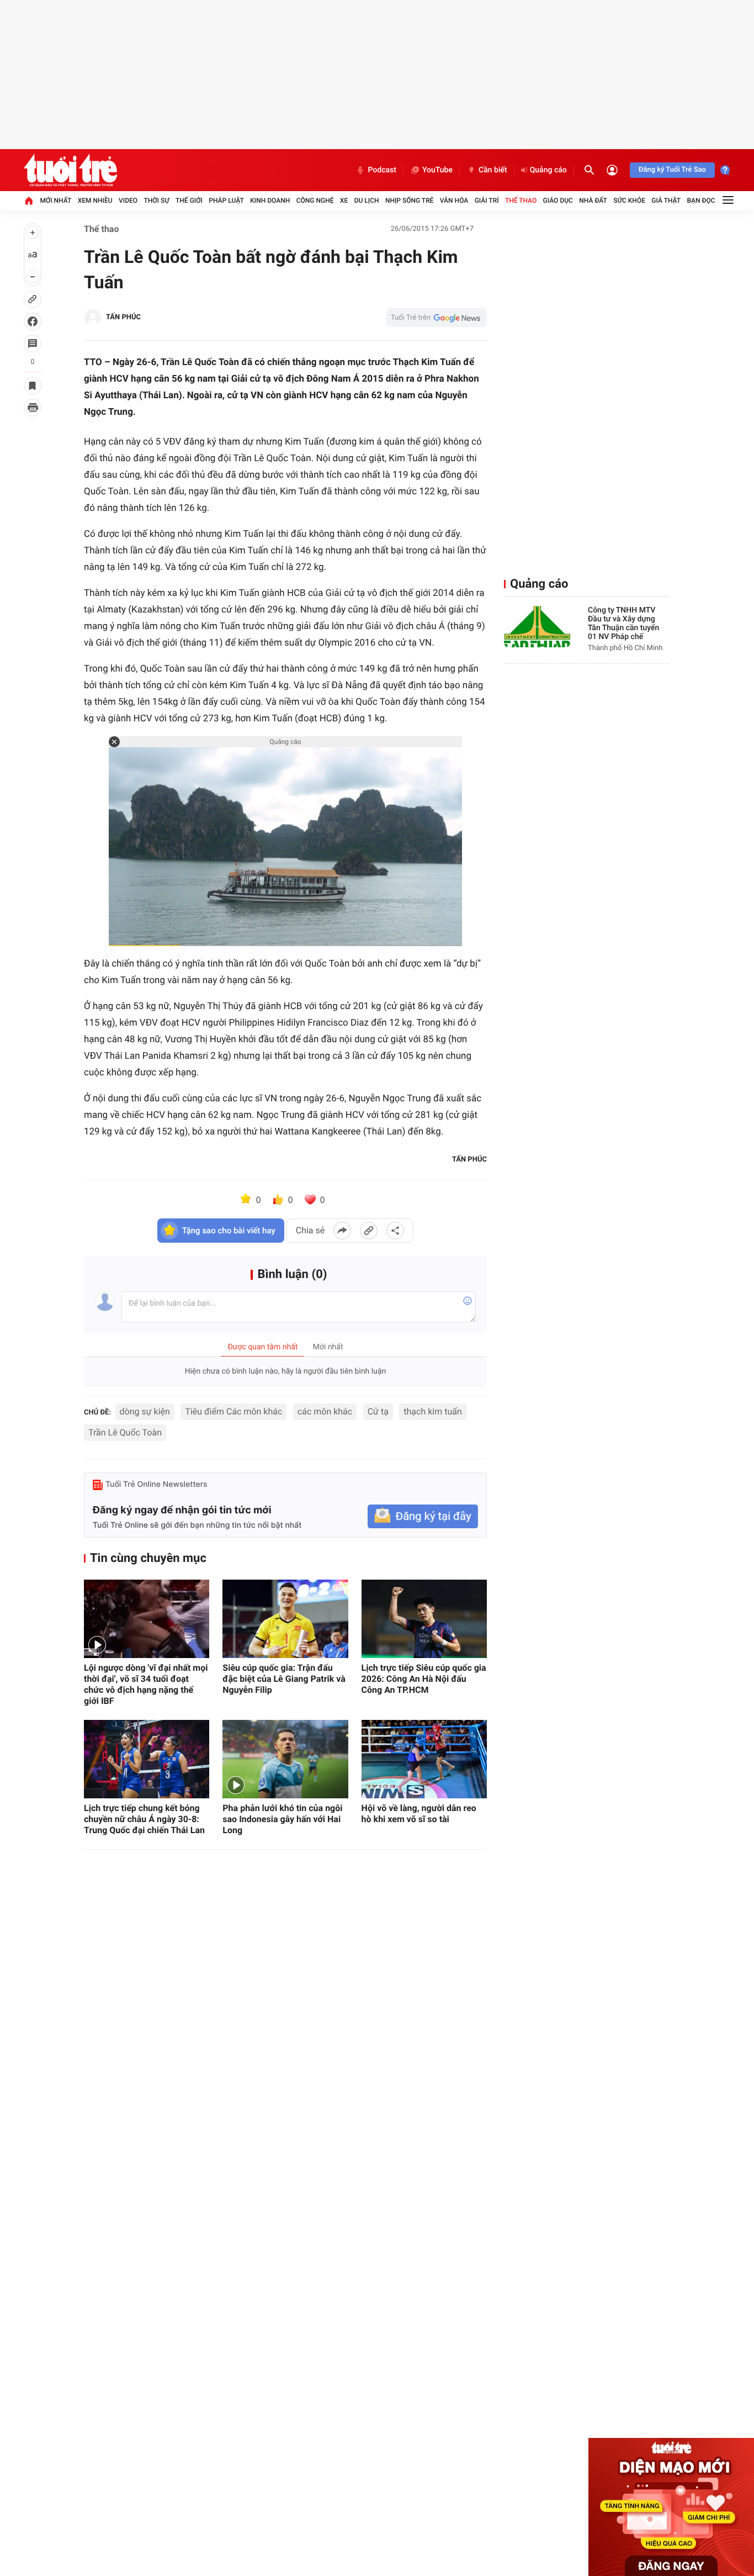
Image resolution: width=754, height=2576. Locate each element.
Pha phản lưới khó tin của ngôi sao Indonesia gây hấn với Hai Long (282, 1819)
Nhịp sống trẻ (410, 200)
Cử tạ (378, 1411)
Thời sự (156, 200)
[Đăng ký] (423, 1516)
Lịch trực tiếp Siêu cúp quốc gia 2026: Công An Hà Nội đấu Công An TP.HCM (424, 1679)
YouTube (437, 170)
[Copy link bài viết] (369, 1231)
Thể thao (521, 200)
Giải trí (487, 200)
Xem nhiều (95, 200)
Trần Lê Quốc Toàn (125, 1432)
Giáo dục (558, 200)
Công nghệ (315, 200)
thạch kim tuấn (432, 1411)
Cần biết (493, 170)
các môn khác (325, 1411)
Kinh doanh (270, 200)
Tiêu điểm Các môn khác (233, 1411)
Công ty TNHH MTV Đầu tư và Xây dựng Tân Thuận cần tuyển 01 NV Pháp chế (623, 624)
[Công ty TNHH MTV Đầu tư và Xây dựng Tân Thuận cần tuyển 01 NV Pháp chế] (537, 627)
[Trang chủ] (29, 200)
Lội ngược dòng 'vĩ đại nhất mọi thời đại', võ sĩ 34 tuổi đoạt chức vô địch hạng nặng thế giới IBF (146, 1684)
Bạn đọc (701, 200)
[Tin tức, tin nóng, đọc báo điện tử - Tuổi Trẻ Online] (70, 170)
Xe (344, 200)
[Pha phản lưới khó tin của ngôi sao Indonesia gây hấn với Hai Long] (285, 1759)
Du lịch (367, 200)
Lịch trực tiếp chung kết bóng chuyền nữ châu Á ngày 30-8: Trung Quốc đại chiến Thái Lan (144, 1819)
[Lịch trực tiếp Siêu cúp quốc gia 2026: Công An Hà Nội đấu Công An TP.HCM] (424, 1619)
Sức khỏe (629, 200)
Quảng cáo (548, 170)
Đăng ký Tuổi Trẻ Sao (672, 170)
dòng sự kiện (145, 1411)
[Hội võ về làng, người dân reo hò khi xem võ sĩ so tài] (424, 1759)
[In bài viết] (33, 408)
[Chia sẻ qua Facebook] (342, 1231)
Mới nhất (55, 200)
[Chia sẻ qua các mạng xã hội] (395, 1231)
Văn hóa (454, 200)
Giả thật (666, 200)
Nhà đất (593, 200)
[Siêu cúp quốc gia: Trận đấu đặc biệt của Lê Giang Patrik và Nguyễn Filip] (285, 1619)
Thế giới (189, 200)
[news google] (437, 318)
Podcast (382, 170)
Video (128, 200)
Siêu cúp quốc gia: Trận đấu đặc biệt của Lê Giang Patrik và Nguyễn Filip (284, 1679)
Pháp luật (226, 200)
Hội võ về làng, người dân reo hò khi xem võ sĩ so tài (419, 1814)
